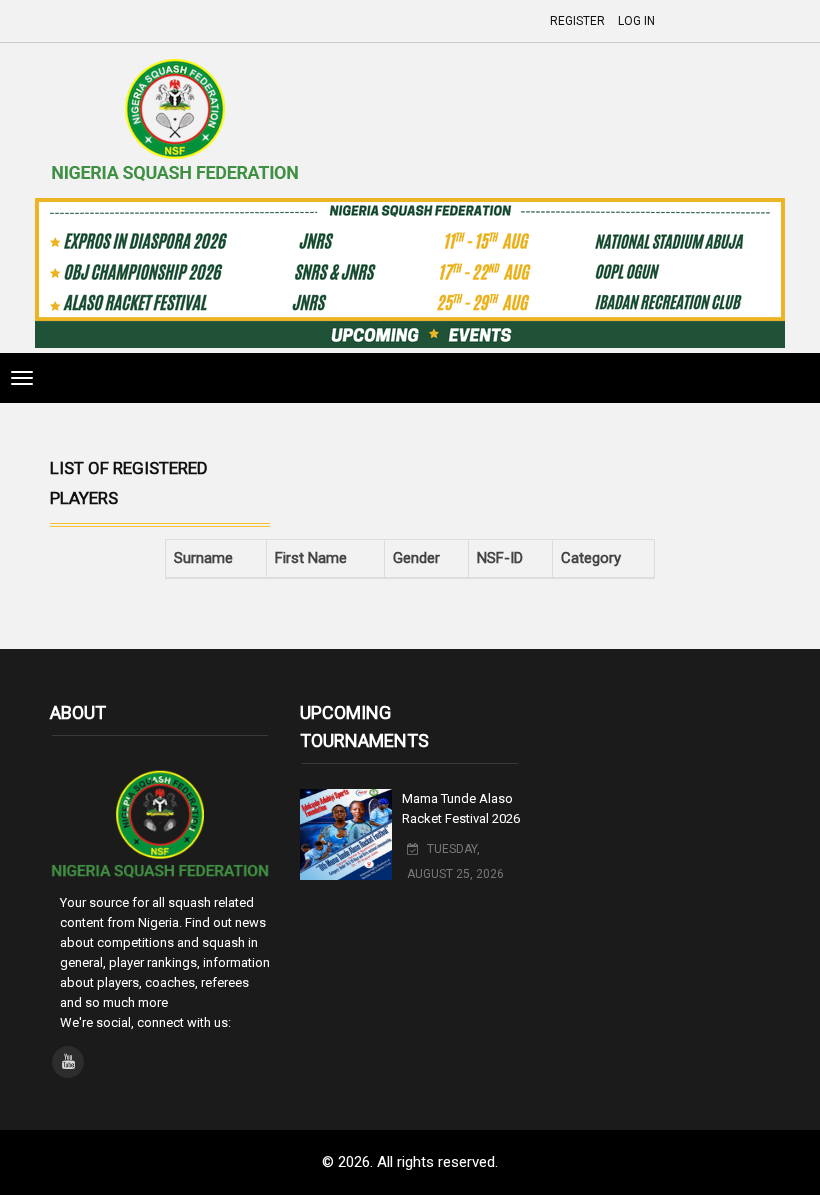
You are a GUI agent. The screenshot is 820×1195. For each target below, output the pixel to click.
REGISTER (577, 21)
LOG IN (636, 21)
